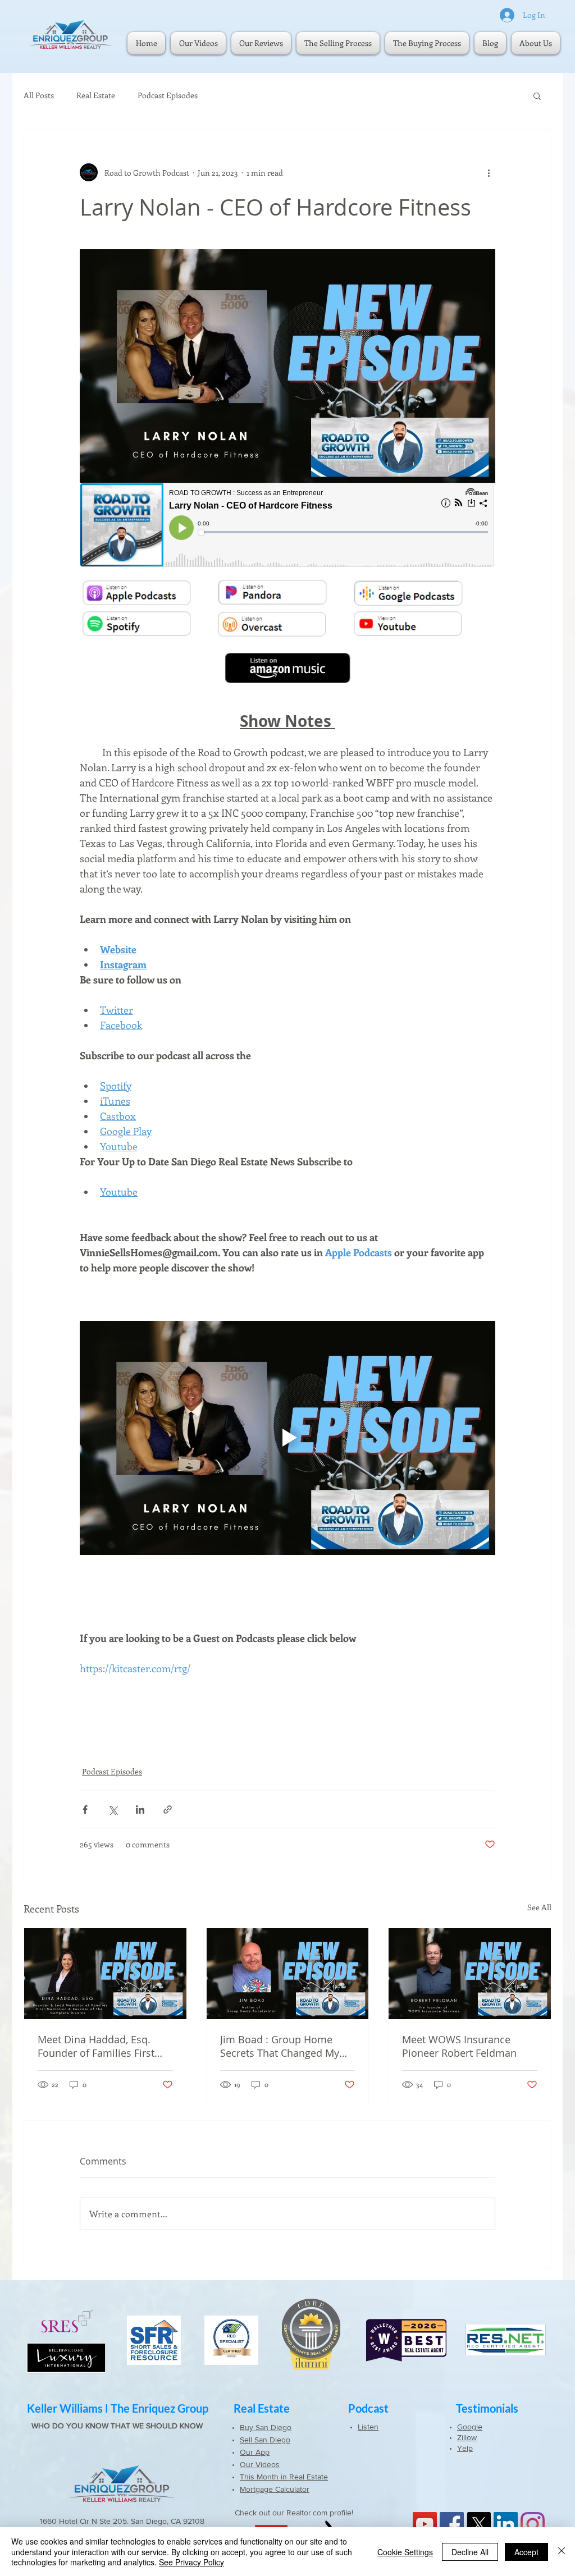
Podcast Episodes (168, 95)
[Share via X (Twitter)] (113, 1809)
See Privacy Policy (191, 2562)
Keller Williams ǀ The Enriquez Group (118, 2408)
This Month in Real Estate (284, 2477)
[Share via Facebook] (85, 1809)
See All (539, 1907)
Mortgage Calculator (275, 2489)
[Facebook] (452, 2524)
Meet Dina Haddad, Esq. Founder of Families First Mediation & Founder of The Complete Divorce (104, 2046)
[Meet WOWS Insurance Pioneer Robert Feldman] (470, 1974)
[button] (537, 95)
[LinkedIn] (506, 2524)
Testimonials (487, 2408)
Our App (255, 2452)
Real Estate (96, 95)
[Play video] (287, 1438)
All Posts (39, 95)
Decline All (470, 2552)
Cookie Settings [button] (405, 2552)
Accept (526, 2552)
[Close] (562, 2552)
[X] (479, 2524)
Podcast (368, 2408)
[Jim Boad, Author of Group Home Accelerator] (288, 1974)
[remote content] (287, 526)
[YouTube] (425, 2524)
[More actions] (489, 172)
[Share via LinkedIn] (140, 1809)
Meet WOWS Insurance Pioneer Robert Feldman (459, 2046)
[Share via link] (168, 1809)
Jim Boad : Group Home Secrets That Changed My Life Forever (280, 2046)
